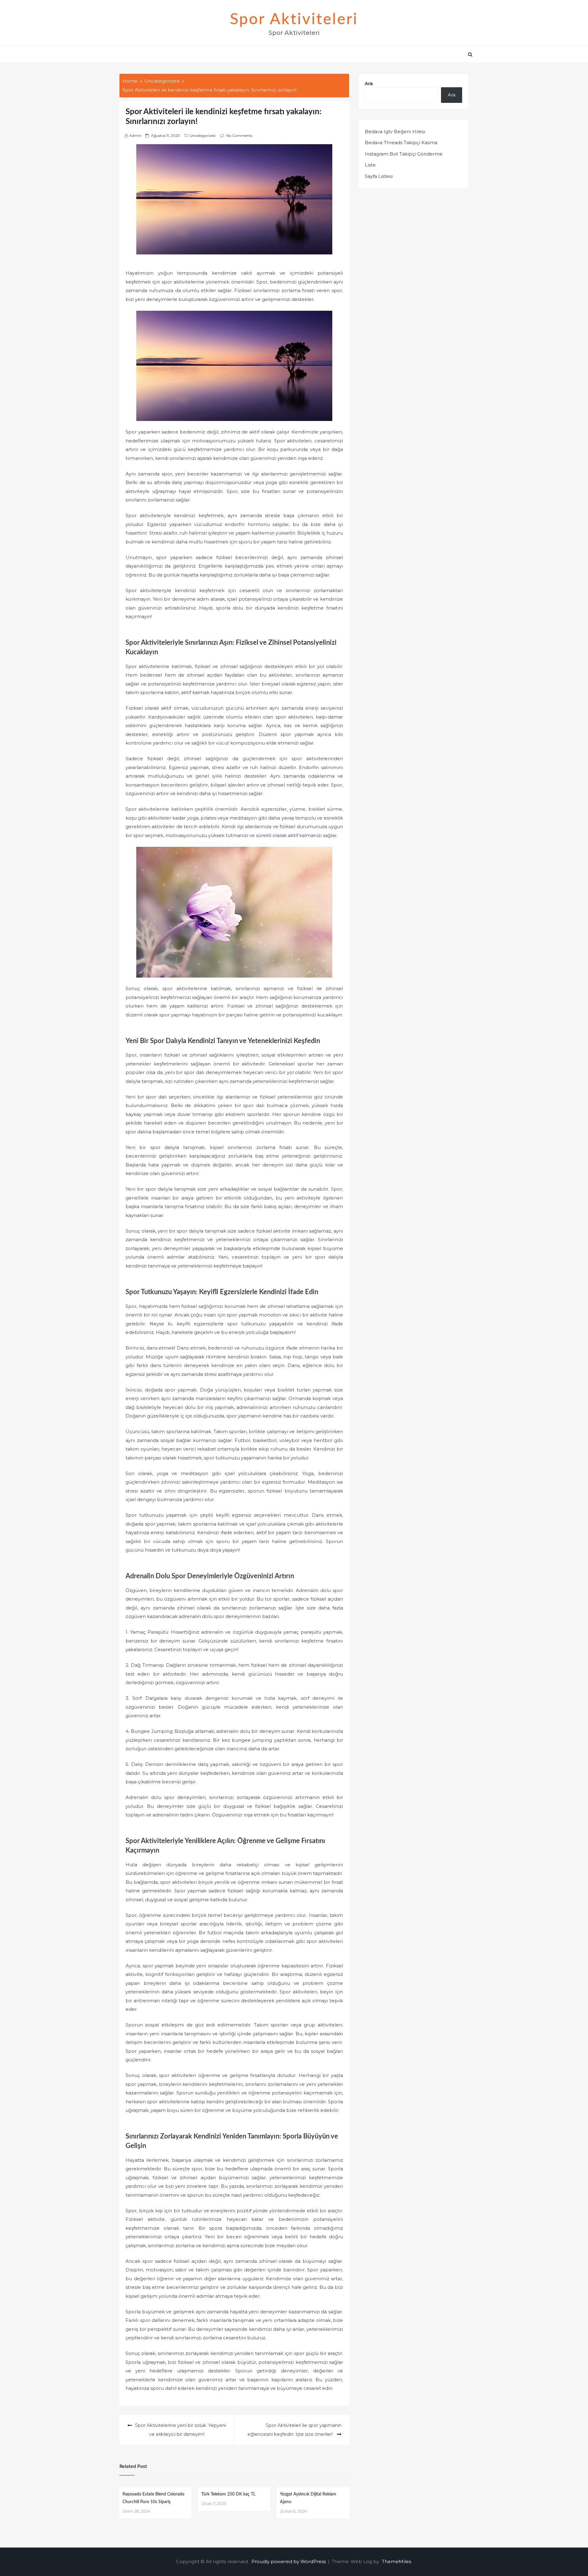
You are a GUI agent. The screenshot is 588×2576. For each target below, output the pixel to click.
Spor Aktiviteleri (294, 20)
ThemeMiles (396, 2561)
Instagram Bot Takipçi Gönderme (404, 154)
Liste (370, 165)
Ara (369, 83)
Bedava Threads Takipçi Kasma (401, 143)
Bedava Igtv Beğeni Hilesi (395, 131)
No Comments (239, 135)
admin (135, 135)
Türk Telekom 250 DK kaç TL (228, 2494)
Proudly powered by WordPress (289, 2561)
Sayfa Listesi (379, 176)
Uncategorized (202, 135)
